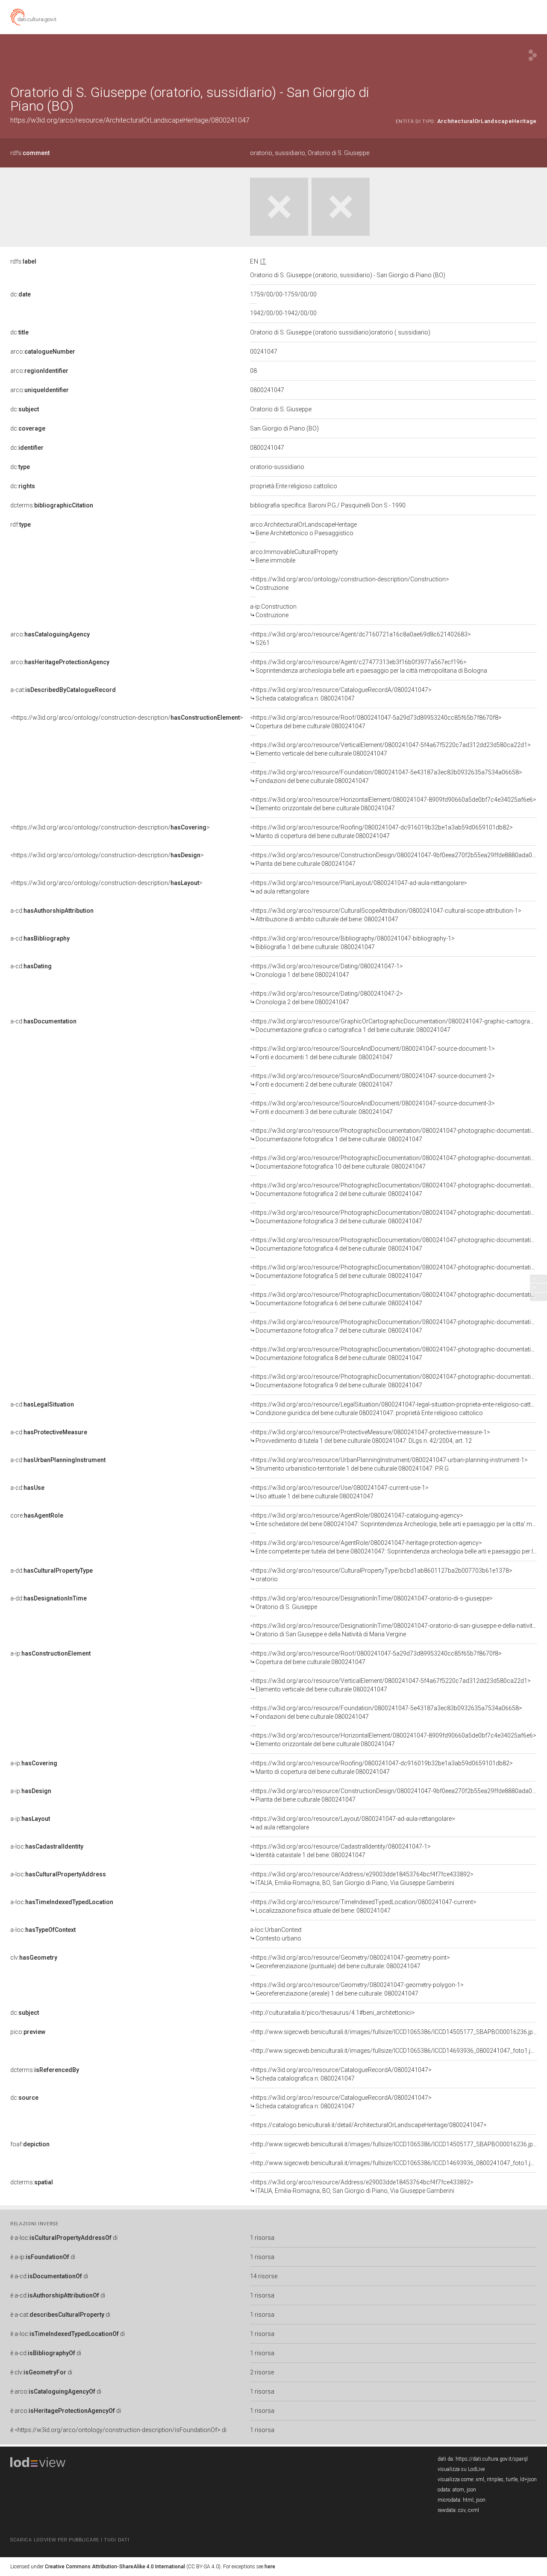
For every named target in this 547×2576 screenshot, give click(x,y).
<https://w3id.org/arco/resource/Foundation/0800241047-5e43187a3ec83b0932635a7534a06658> (386, 777)
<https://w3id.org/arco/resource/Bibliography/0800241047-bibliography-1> (352, 943)
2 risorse (262, 2372)
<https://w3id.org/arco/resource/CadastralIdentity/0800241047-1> (340, 1851)
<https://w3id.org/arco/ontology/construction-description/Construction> (350, 583)
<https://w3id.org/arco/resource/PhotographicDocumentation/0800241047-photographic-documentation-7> (398, 1326)
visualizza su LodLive (461, 2469)
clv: (34, 1958)
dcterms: (52, 505)
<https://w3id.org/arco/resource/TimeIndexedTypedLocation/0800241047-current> (363, 1906)
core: (37, 1515)
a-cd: (52, 911)
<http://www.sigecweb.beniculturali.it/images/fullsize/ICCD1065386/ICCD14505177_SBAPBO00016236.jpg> (395, 2032)
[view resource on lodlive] (533, 55)
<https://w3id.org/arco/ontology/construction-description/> (127, 718)
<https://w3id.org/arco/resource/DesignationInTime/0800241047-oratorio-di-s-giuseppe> (371, 1603)
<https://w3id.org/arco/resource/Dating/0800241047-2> (326, 998)
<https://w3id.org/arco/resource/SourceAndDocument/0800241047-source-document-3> (372, 1108)
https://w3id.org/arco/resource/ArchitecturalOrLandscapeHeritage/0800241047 (130, 120)
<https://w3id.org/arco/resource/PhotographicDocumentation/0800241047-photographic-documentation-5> (398, 1272)
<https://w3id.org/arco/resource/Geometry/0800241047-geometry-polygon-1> (357, 1989)
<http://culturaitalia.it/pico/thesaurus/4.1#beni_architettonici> (332, 2013)
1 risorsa (262, 2238)
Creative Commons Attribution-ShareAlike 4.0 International (115, 2567)
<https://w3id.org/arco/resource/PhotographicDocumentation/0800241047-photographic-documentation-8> (398, 1354)
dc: (21, 294)
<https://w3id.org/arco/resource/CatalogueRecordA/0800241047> (341, 694)
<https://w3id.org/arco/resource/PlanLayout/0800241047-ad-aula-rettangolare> (359, 887)
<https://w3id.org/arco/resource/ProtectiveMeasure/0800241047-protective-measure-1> (370, 1436)
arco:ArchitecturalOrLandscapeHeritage (303, 529)
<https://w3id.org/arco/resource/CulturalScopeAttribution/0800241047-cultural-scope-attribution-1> (386, 915)
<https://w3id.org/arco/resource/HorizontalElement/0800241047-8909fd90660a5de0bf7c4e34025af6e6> (393, 804)
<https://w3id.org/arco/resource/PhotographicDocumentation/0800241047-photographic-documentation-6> (398, 1299)
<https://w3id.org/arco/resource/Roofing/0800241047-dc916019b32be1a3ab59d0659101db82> (381, 832)
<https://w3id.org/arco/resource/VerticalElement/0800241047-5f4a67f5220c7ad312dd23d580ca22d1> (390, 749)
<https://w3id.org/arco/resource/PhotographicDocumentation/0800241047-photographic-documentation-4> (398, 1244)
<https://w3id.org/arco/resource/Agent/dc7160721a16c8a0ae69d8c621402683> (360, 639)
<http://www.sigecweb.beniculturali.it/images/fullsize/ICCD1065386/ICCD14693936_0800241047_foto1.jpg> (395, 2051)
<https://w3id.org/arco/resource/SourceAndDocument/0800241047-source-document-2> (372, 1080)
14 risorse (264, 2276)
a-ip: (50, 1653)
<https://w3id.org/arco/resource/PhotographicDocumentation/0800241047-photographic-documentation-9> (398, 1381)
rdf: (21, 525)
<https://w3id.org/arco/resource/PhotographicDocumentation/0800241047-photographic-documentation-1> (398, 1135)
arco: (43, 352)
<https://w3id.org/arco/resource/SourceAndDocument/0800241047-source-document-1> (372, 1053)
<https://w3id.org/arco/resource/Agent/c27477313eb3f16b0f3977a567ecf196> (369, 666)
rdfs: (30, 153)
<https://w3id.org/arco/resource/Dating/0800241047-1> (326, 970)
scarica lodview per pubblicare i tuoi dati (70, 2540)
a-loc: (47, 1846)
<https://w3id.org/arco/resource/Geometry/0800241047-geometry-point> (350, 1962)
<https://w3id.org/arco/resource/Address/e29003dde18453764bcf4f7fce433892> (362, 1879)
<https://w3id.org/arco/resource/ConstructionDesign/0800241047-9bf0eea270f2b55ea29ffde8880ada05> (394, 859)
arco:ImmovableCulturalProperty (294, 556)
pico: (28, 2032)
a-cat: (63, 690)
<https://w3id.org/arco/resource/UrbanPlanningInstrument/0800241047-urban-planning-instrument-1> (389, 1464)
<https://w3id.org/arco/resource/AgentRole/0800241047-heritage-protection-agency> (393, 1547)
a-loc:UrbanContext (276, 1934)
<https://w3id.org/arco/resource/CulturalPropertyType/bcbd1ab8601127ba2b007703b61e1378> (381, 1575)
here (270, 2567)
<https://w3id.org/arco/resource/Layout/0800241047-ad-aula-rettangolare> (353, 1823)
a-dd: (51, 1571)
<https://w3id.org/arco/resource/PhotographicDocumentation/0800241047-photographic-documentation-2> (398, 1190)
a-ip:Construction (273, 611)
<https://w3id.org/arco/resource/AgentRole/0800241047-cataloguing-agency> (393, 1520)
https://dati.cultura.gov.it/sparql (492, 2459)
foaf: (30, 2144)
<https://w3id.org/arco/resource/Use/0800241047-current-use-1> (339, 1492)
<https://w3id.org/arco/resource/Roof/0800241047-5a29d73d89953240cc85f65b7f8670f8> (376, 722)
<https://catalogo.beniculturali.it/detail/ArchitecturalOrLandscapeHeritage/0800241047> (368, 2125)
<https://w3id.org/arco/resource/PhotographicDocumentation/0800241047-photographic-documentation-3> (398, 1217)
